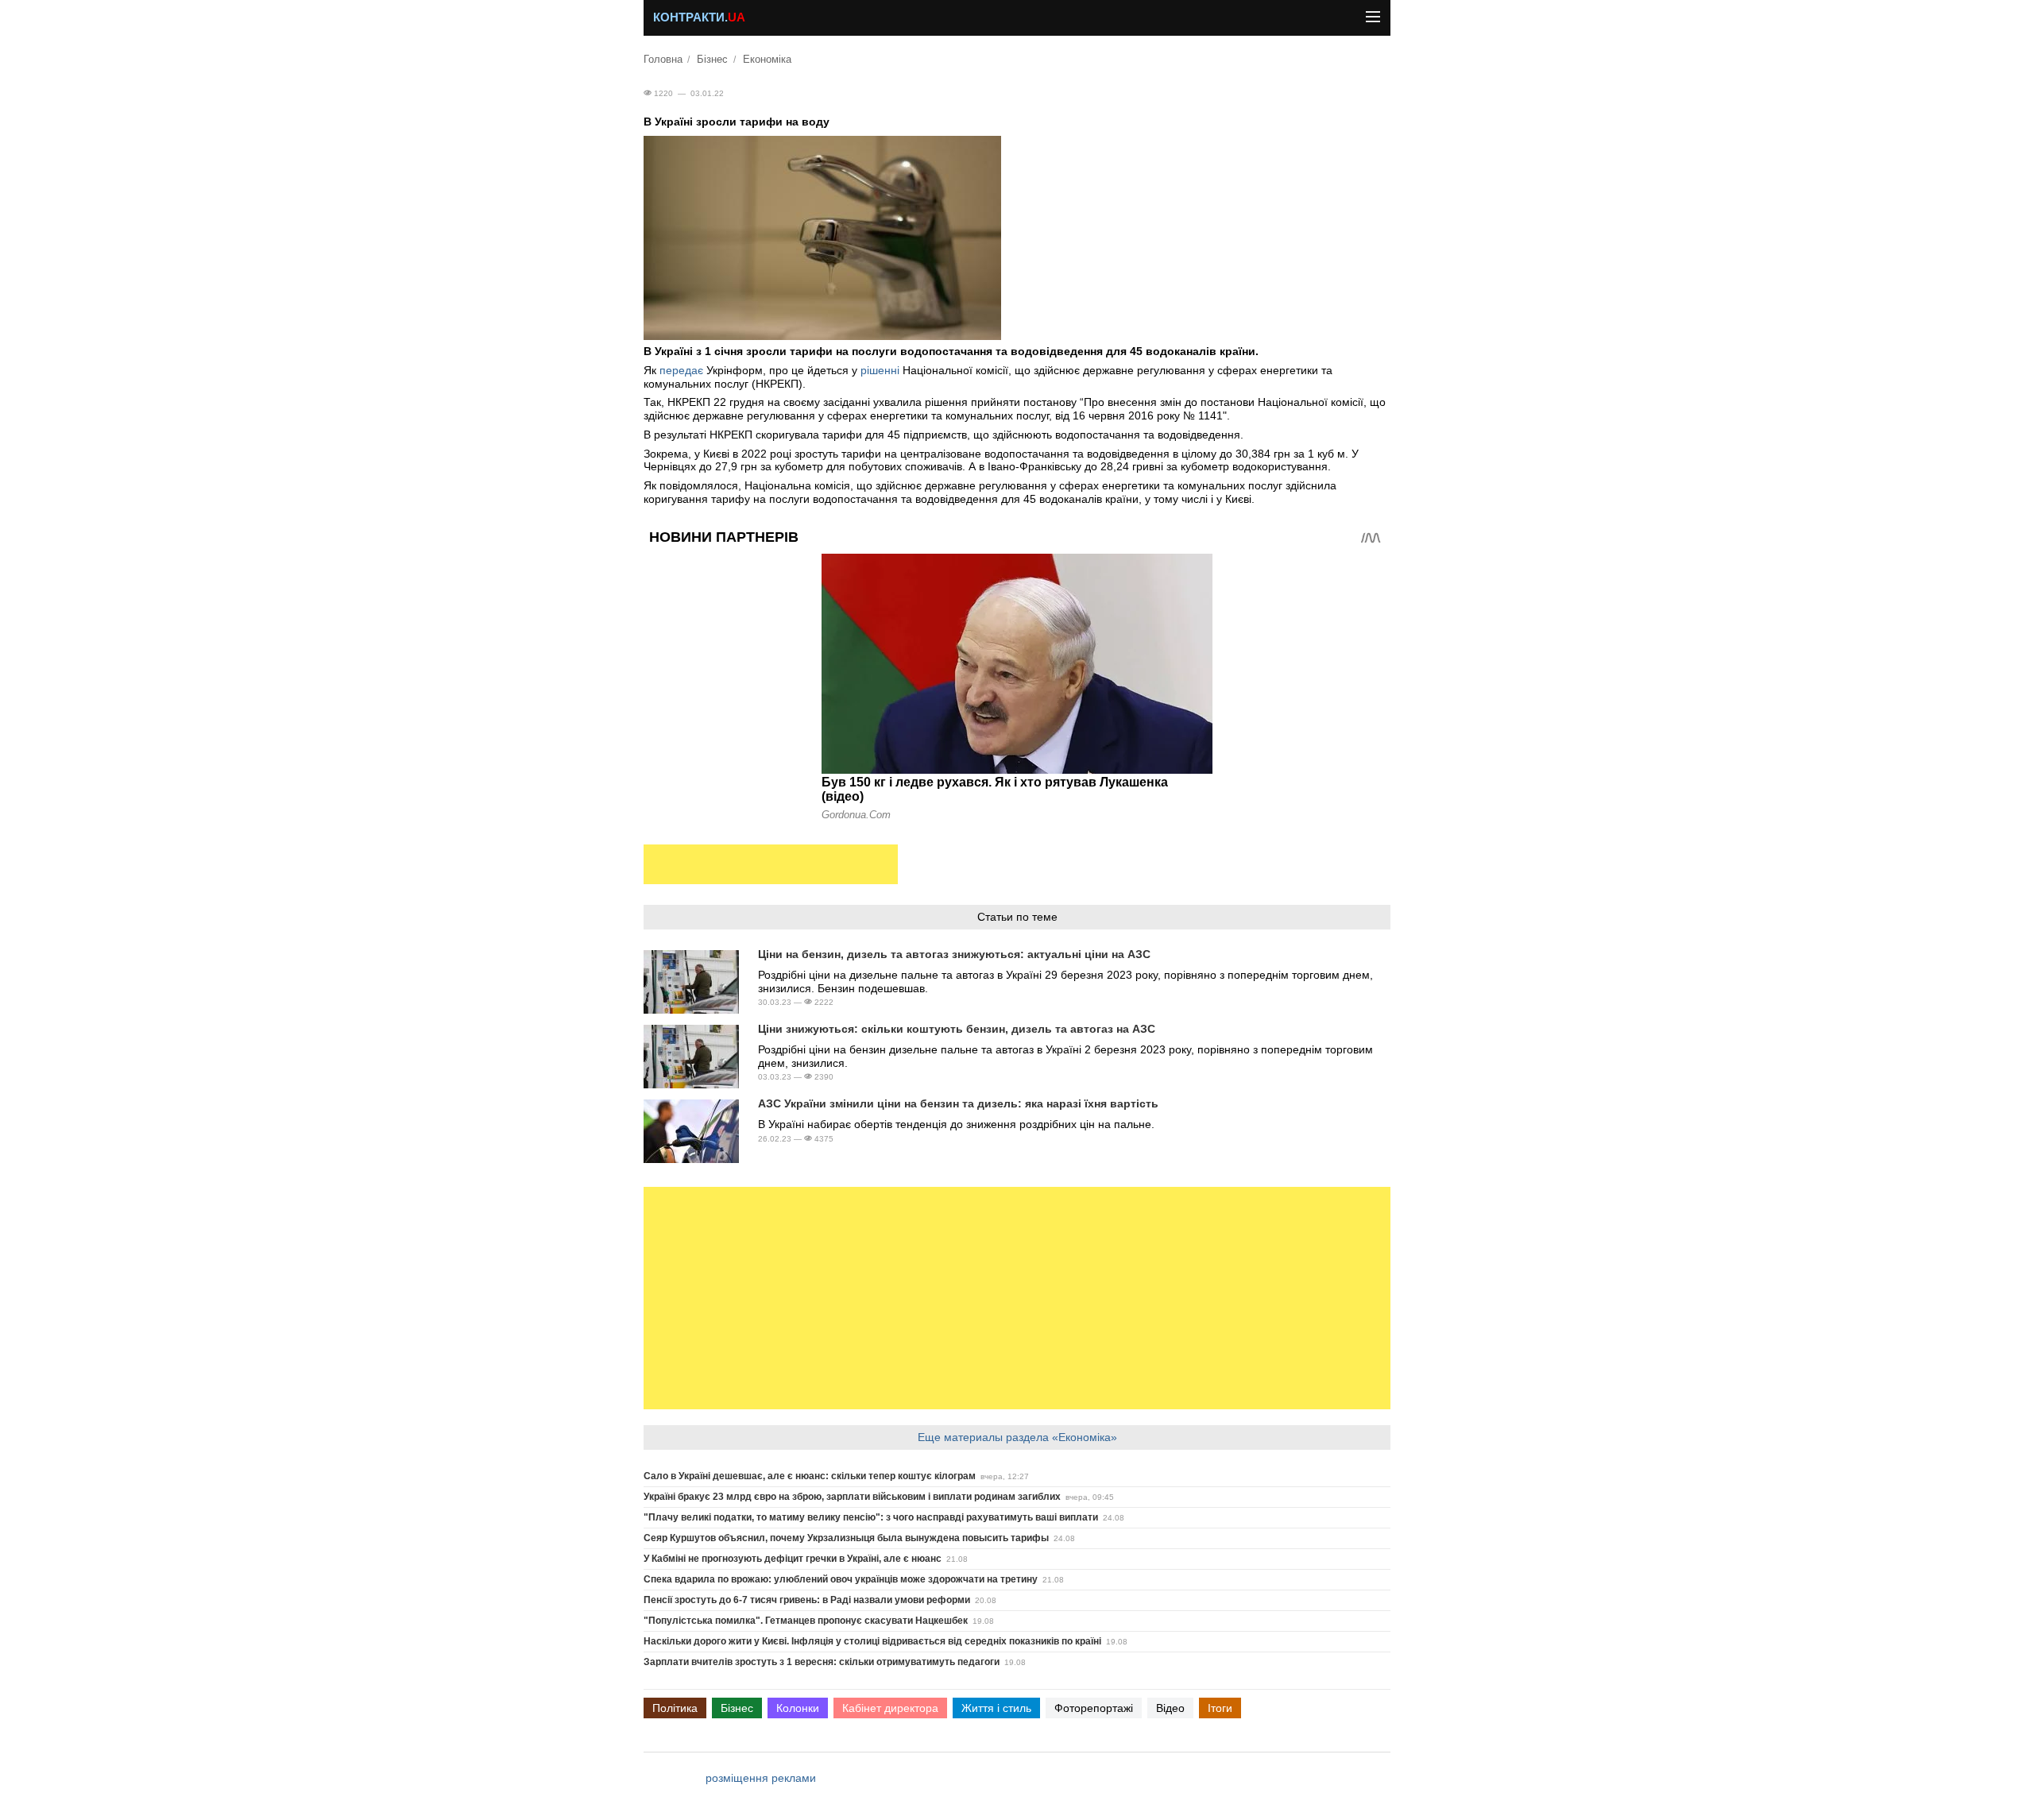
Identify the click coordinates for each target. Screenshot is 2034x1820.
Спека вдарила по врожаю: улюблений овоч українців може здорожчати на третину (841, 1579)
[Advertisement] (771, 864)
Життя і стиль (996, 1708)
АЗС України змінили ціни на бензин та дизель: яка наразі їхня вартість (958, 1103)
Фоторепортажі (1094, 1708)
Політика (675, 1708)
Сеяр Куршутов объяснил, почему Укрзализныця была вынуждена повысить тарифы (846, 1538)
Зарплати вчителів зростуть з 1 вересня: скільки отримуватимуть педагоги (822, 1662)
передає (681, 370)
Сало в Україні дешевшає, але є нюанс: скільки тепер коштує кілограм (810, 1476)
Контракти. (699, 17)
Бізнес (712, 60)
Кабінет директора (890, 1708)
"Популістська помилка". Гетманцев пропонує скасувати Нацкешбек (806, 1621)
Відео (1170, 1708)
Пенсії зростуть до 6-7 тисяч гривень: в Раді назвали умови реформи (807, 1600)
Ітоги (1220, 1708)
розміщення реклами (761, 1778)
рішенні (882, 370)
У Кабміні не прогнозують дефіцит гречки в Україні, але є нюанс (793, 1559)
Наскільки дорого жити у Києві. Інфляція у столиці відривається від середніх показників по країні (872, 1641)
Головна (663, 60)
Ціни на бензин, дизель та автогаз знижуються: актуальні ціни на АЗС (954, 954)
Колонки (798, 1708)
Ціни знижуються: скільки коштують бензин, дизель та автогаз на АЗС (957, 1029)
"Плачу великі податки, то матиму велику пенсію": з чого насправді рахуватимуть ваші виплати (871, 1517)
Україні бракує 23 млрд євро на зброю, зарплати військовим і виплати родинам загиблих (852, 1497)
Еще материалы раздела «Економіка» (1017, 1437)
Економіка (767, 60)
